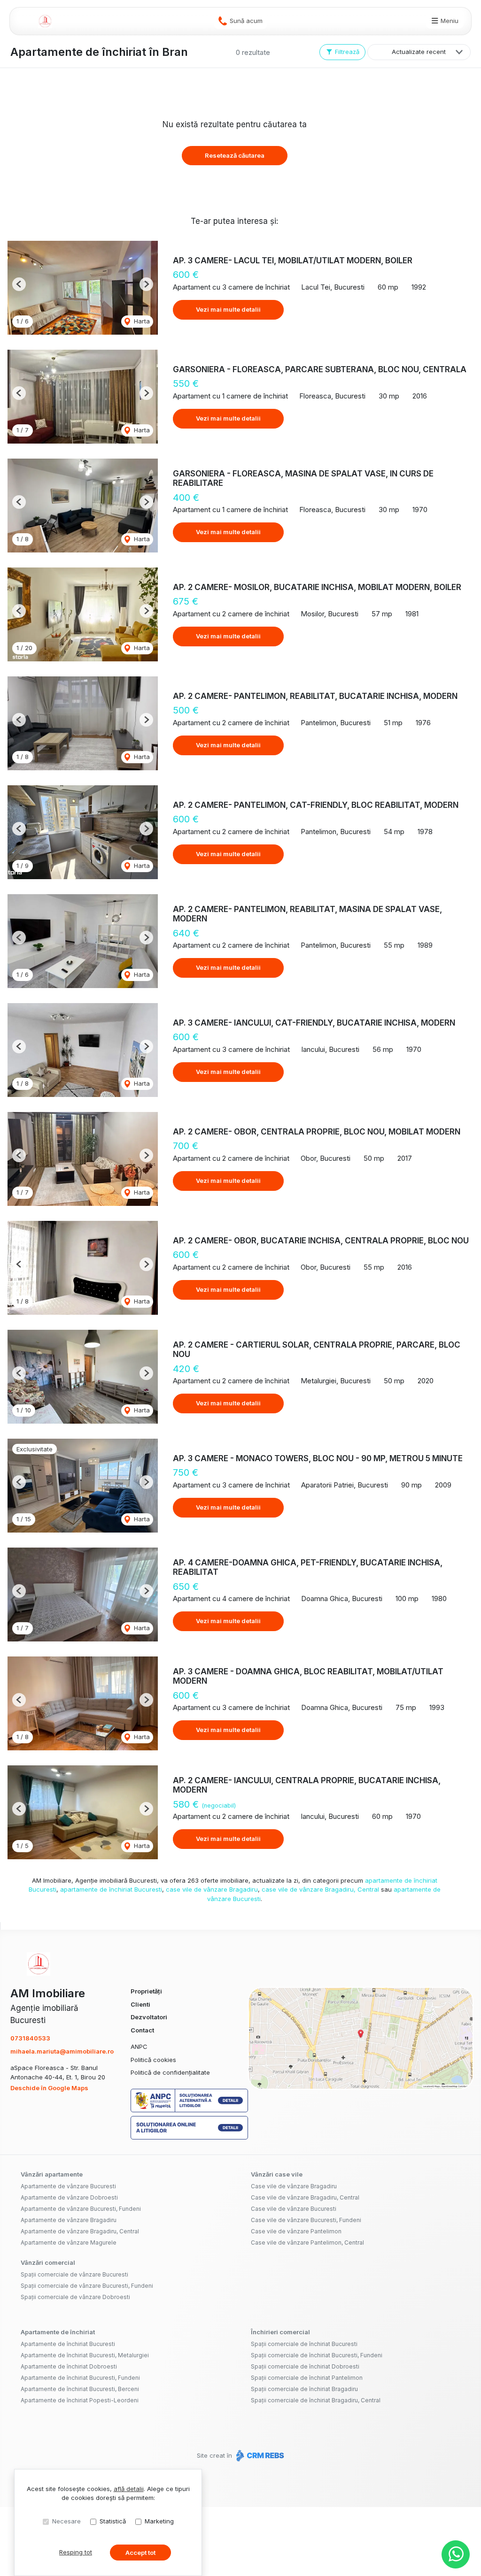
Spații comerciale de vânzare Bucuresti (74, 2274)
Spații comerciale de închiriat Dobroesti (305, 2366)
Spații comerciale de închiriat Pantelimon (307, 2378)
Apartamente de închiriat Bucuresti (68, 2344)
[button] (19, 284)
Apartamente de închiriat (58, 2332)
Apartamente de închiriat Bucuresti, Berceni (80, 2389)
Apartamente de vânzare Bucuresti (68, 2186)
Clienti (140, 2004)
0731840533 (30, 2038)
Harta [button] (141, 321)
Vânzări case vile (277, 2174)
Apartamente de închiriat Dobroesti (69, 2366)
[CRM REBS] (259, 2455)
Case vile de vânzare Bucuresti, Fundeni (306, 2220)
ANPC (139, 2047)
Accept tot (140, 2553)
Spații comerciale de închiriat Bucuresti (304, 2344)
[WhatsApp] (456, 2554)
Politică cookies (153, 2060)
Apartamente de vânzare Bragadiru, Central (80, 2231)
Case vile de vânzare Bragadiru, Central (305, 2197)
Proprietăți (146, 1991)
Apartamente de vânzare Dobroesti (69, 2197)
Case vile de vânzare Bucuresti (294, 2209)
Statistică (113, 2521)
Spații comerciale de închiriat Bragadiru (304, 2389)
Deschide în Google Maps (49, 2088)
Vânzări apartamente (52, 2174)
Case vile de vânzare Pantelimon (296, 2231)
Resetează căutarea (235, 155)
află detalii (129, 2489)
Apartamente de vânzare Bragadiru (69, 2220)
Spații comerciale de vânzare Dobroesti (75, 2297)
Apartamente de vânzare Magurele (69, 2242)
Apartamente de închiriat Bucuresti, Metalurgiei (85, 2355)
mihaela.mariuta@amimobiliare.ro (62, 2051)
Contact (142, 2030)
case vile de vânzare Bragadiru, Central (320, 1889)
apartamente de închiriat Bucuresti (111, 1889)
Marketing (159, 2521)
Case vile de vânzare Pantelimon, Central (307, 2242)
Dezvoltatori (149, 2017)
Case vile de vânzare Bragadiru (294, 2186)
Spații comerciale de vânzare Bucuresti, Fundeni (87, 2286)
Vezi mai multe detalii (228, 309)
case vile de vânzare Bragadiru (212, 1889)
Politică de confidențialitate (170, 2072)
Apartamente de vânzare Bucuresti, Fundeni (81, 2209)
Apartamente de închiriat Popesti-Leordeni (80, 2400)
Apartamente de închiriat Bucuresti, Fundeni (80, 2378)
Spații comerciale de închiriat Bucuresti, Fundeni (317, 2355)
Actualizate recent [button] (419, 52)
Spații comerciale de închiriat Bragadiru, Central (316, 2400)
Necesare (66, 2521)
